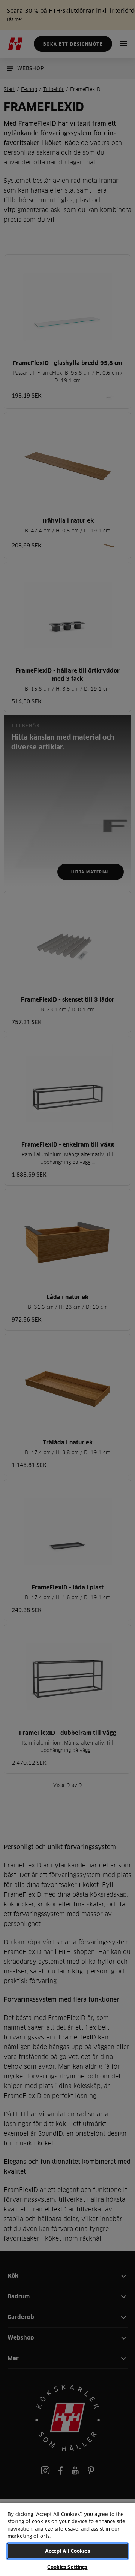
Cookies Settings (67, 2567)
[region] (67, 2539)
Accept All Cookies (67, 2551)
